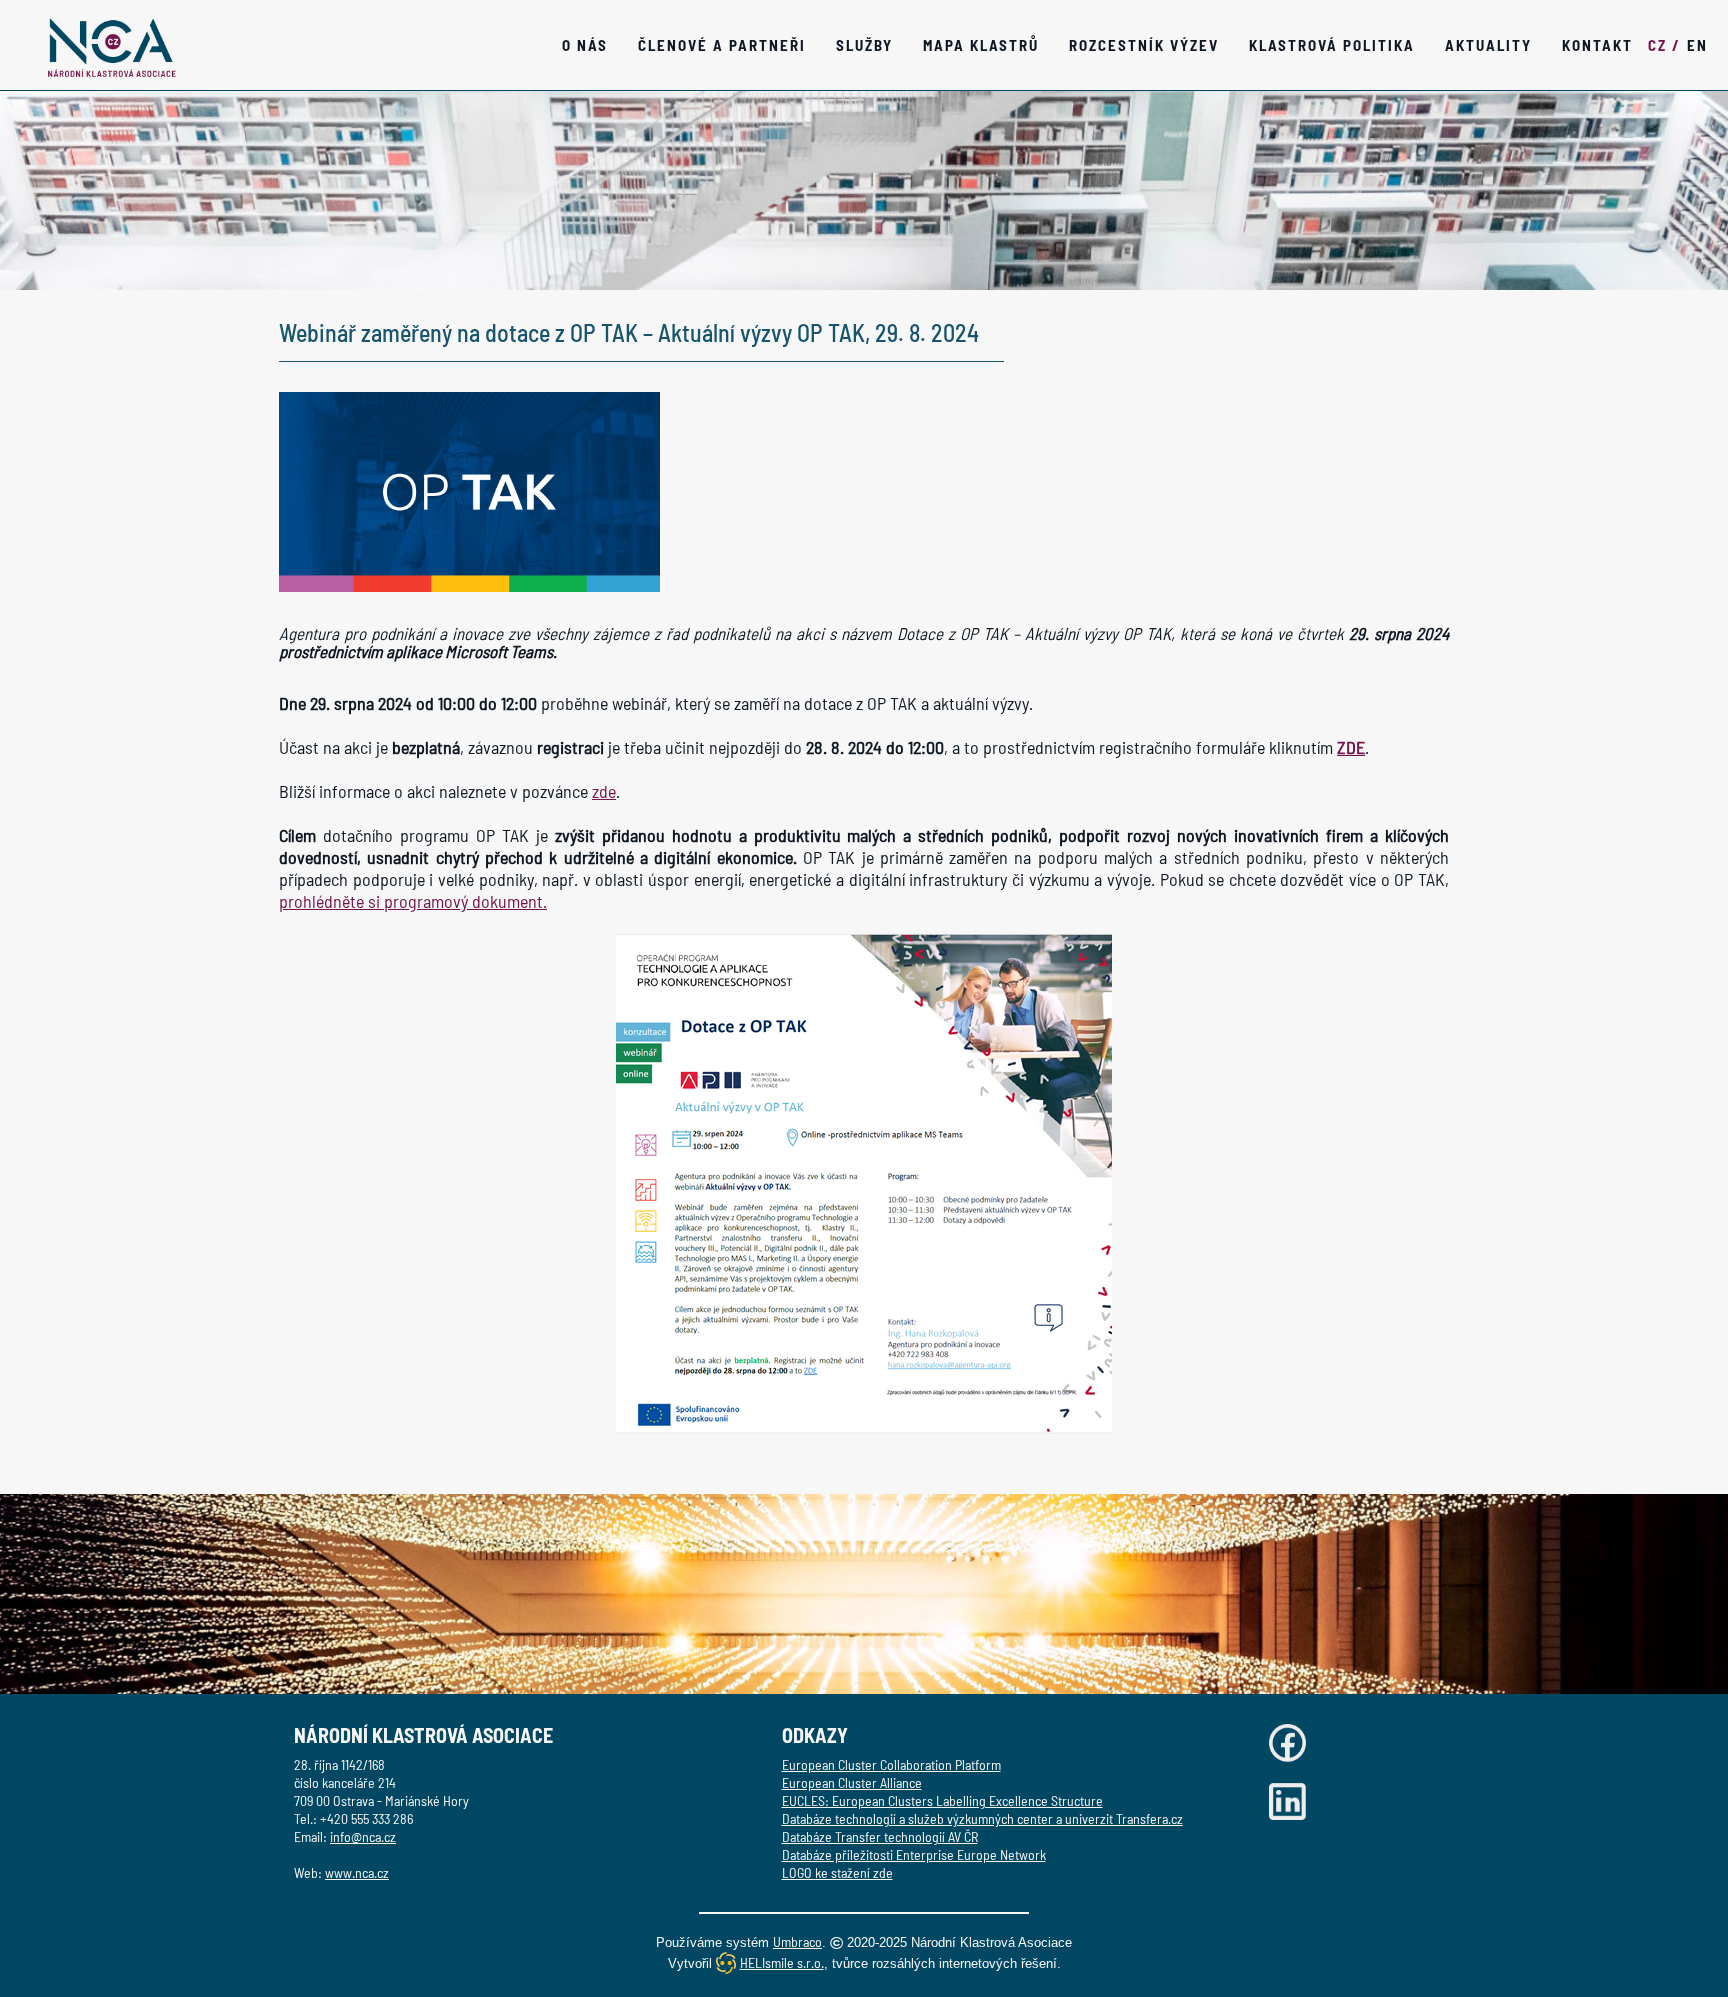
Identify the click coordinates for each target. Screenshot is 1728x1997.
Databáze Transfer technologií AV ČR (880, 1836)
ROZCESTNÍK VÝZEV (1144, 45)
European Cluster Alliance (852, 1782)
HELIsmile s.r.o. (782, 1962)
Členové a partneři (722, 45)
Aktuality (1488, 45)
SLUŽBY (864, 45)
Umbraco (797, 1941)
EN (1697, 45)
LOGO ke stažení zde (837, 1872)
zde (604, 791)
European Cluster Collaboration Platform (891, 1764)
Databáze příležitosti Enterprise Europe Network (914, 1854)
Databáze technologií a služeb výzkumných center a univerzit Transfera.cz (982, 1818)
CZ (1664, 45)
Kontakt (1597, 45)
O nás (585, 45)
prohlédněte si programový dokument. (413, 901)
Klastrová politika (1332, 45)
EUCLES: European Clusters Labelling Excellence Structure (942, 1800)
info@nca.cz (363, 1836)
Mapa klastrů (981, 45)
